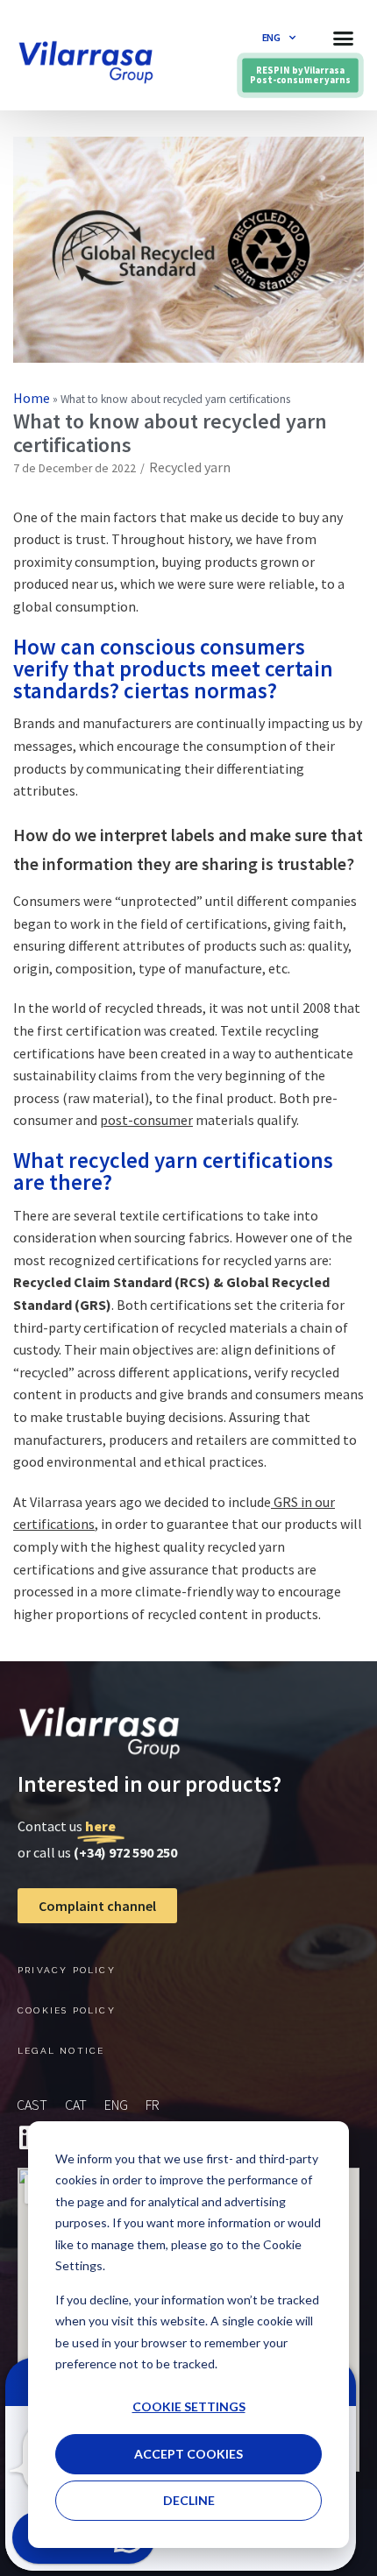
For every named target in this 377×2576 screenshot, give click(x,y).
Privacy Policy (67, 1970)
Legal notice (61, 2051)
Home (32, 398)
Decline (189, 2500)
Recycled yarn (190, 467)
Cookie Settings (189, 2406)
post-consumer (146, 1120)
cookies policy (67, 2010)
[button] (344, 38)
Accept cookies (188, 2454)
